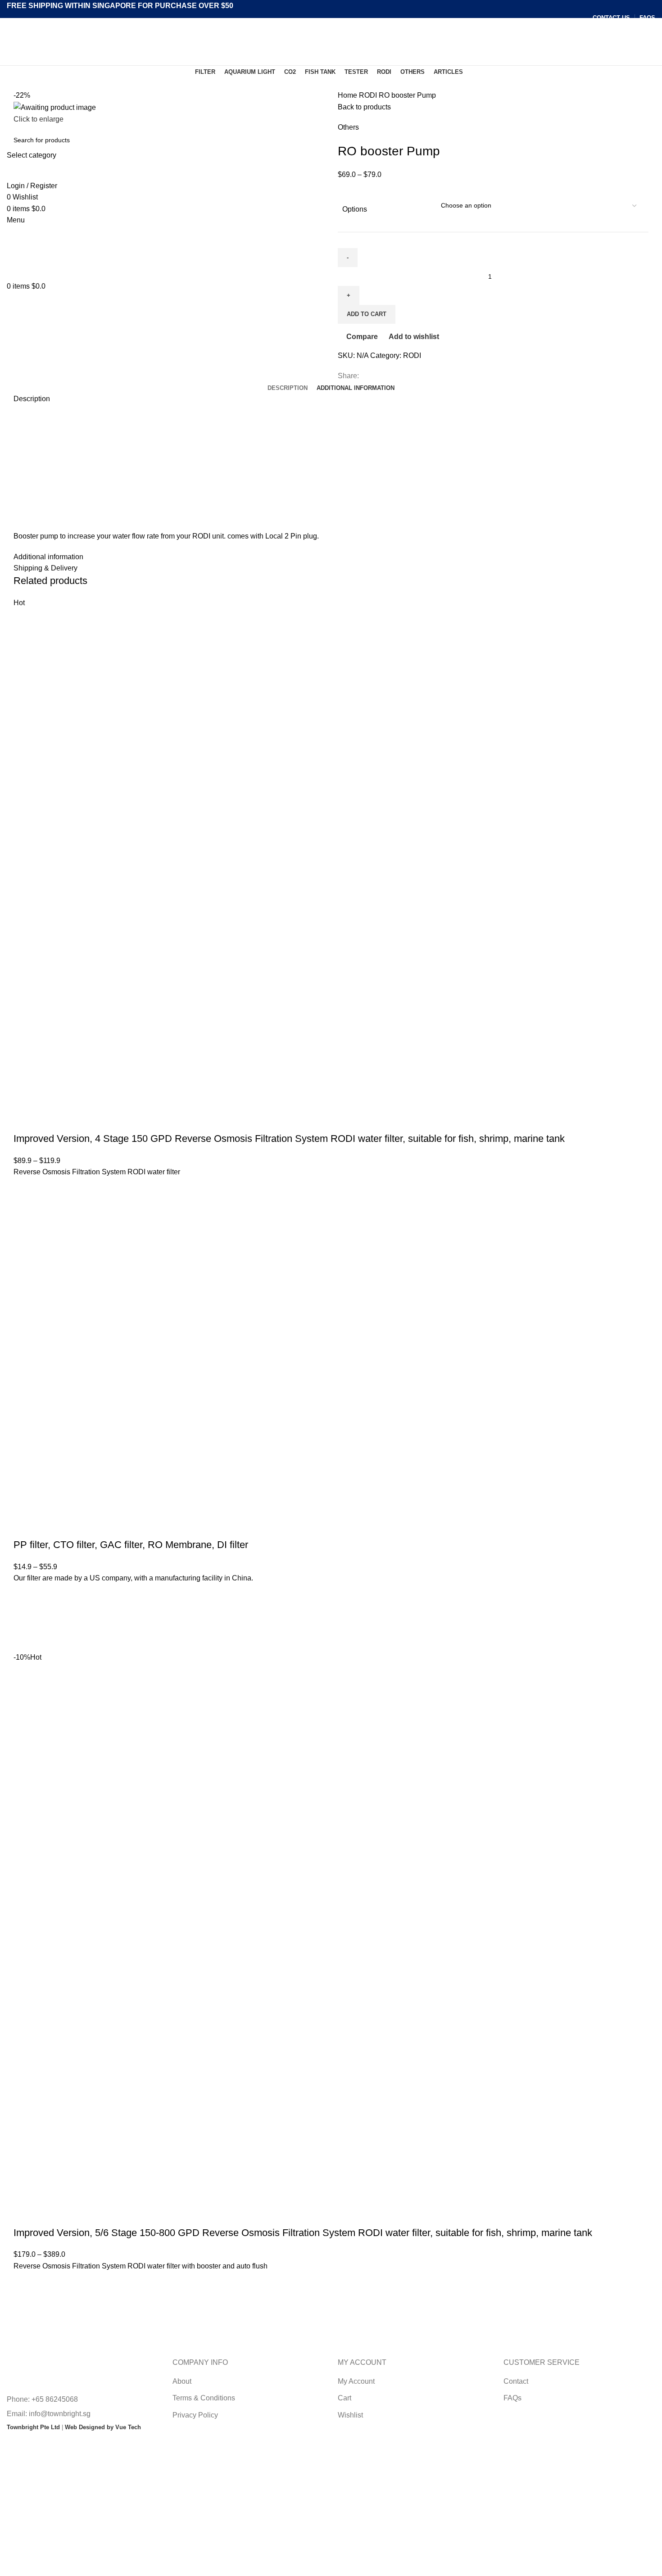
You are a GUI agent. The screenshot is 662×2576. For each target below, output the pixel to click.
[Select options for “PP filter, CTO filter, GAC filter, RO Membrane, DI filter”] (25, 1618)
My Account (356, 2381)
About (182, 2381)
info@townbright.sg (60, 2414)
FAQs (512, 2398)
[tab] (288, 388)
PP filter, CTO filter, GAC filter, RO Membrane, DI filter (131, 1545)
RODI (369, 95)
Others (348, 127)
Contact (516, 2381)
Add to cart (367, 314)
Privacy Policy (195, 2415)
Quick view (25, 1234)
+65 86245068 (55, 2399)
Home (348, 95)
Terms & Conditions (204, 2398)
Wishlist (350, 2415)
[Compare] (25, 1121)
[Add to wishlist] (25, 1189)
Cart (345, 2398)
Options (355, 209)
